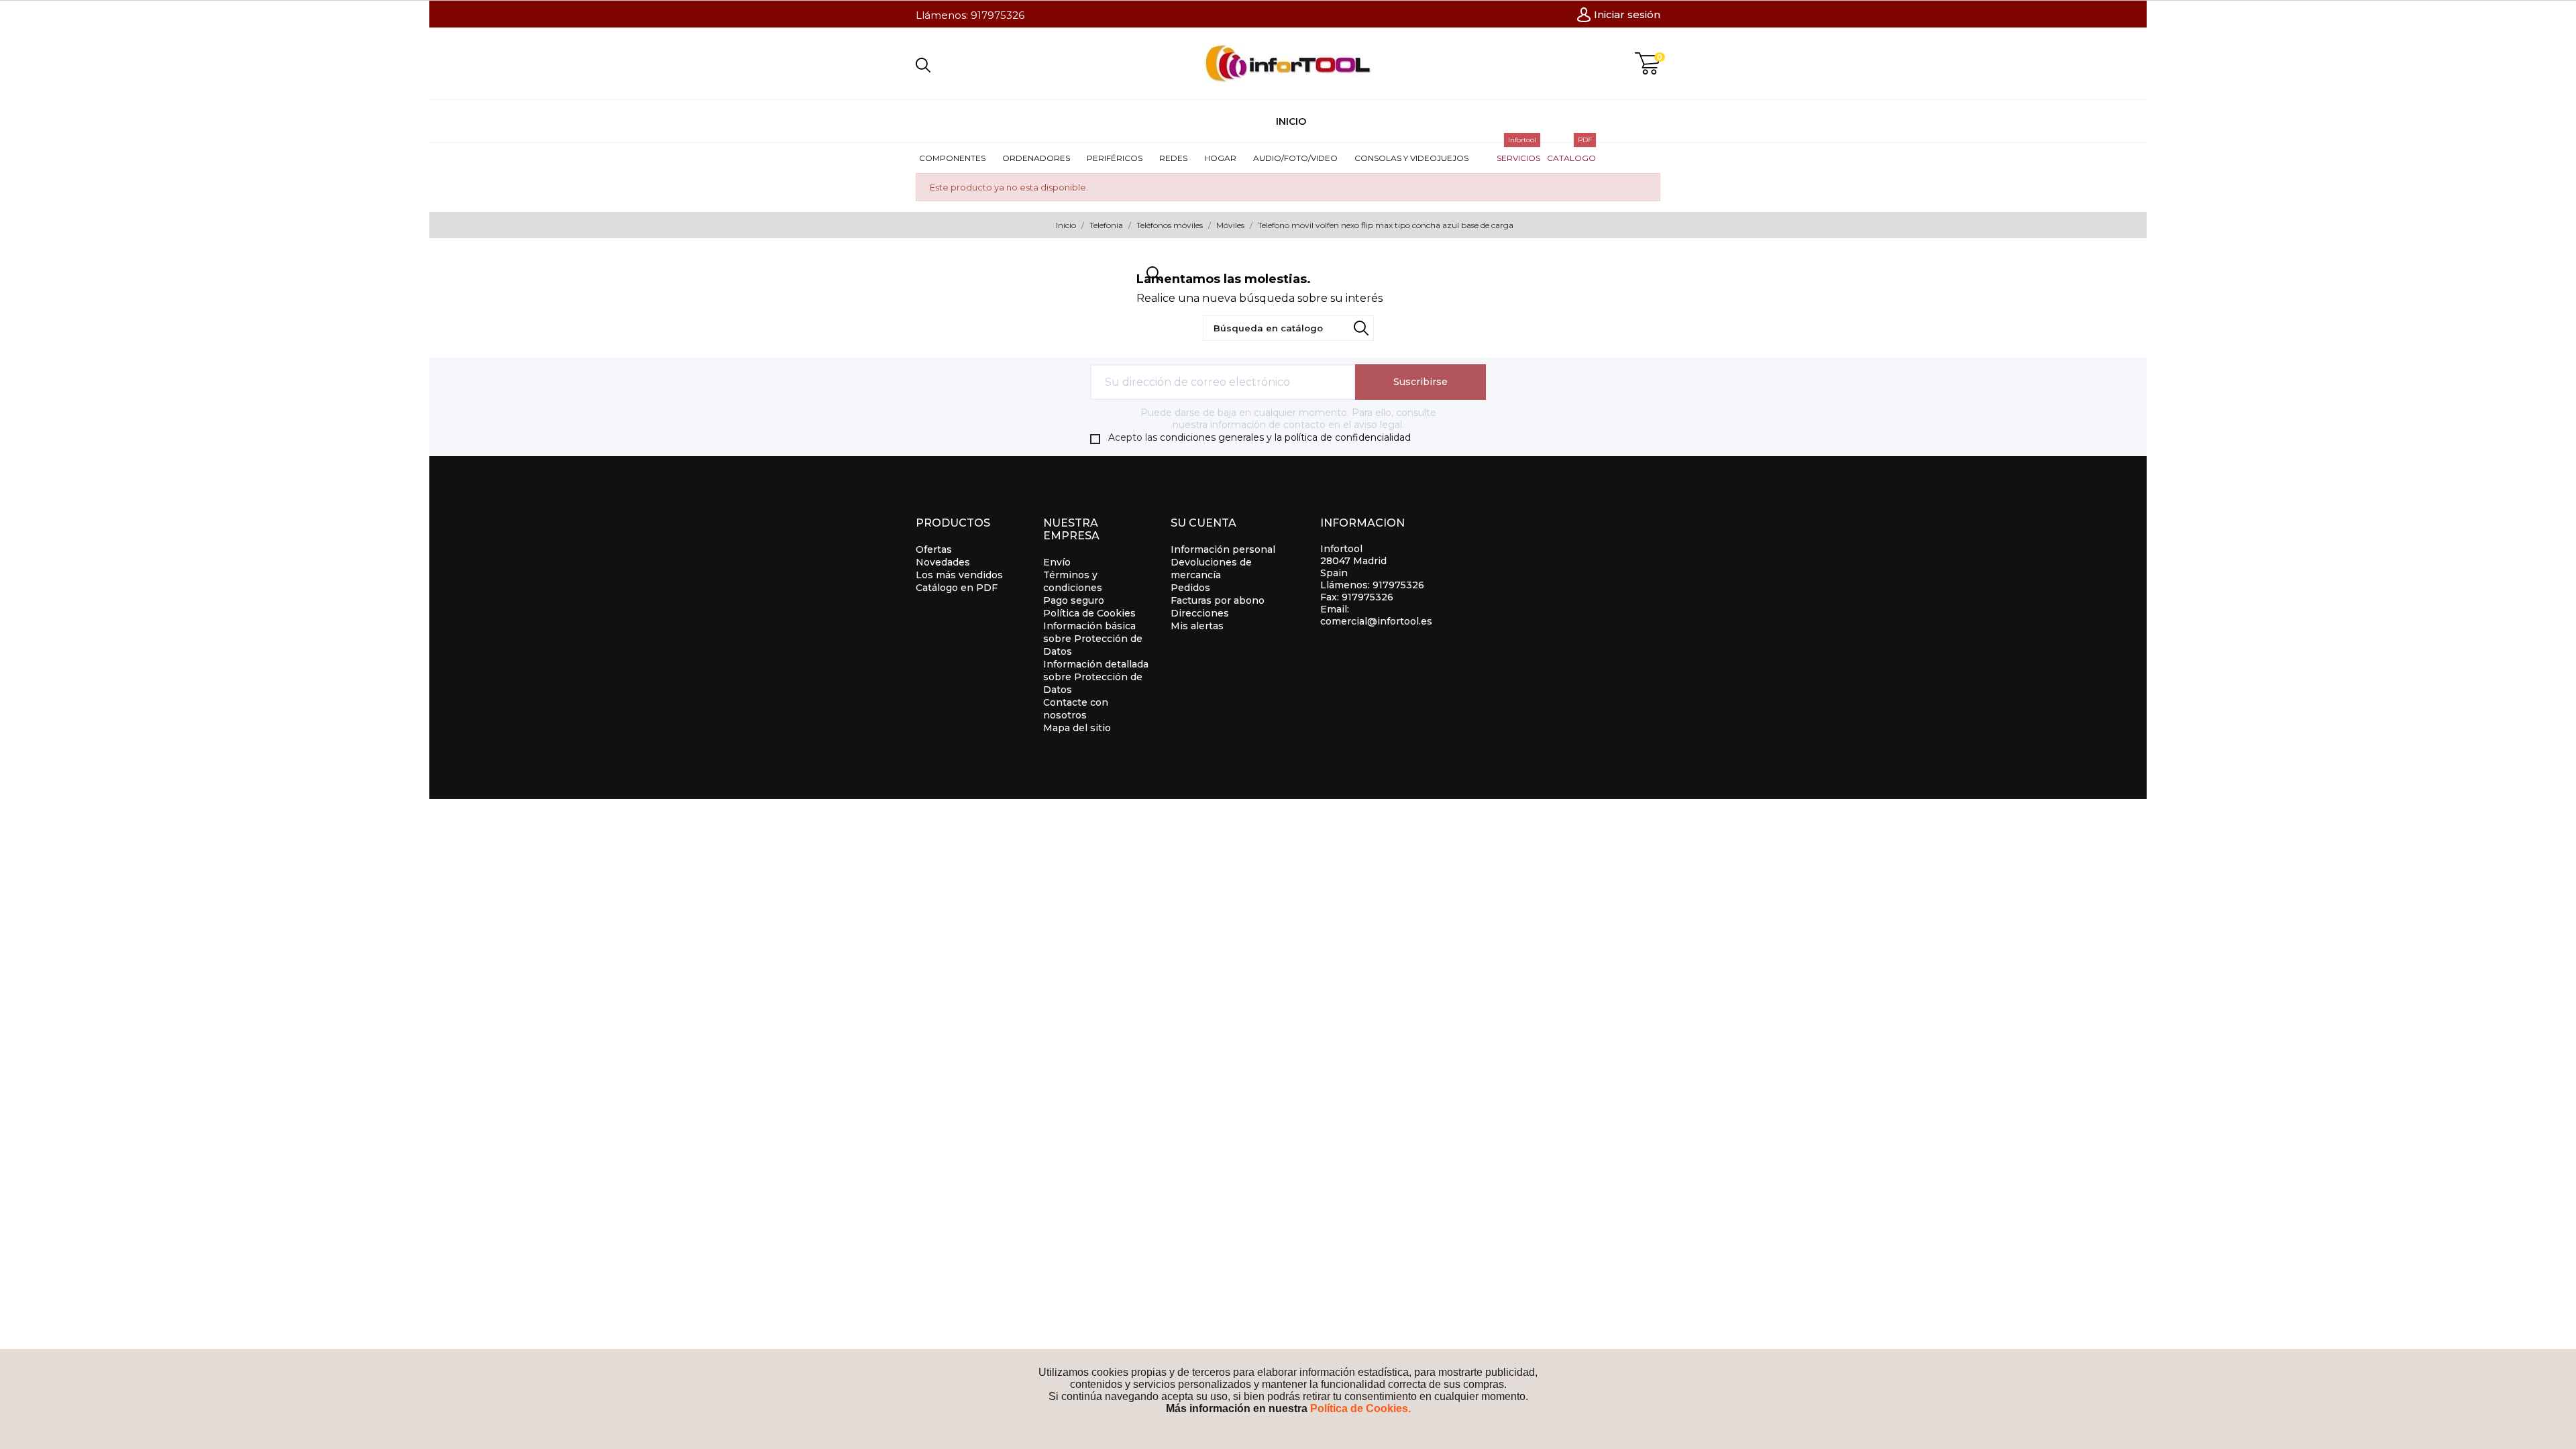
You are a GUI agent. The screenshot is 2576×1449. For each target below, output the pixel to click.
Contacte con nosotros (1076, 709)
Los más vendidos (959, 575)
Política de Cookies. (1360, 1408)
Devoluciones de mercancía (1211, 569)
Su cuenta (1203, 523)
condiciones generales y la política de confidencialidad (1285, 437)
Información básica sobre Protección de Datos (1093, 639)
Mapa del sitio (1077, 728)
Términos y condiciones (1073, 581)
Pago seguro (1074, 600)
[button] (957, 158)
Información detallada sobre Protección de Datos (1096, 677)
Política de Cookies (1089, 613)
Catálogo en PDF (957, 588)
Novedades (943, 562)
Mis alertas (1197, 626)
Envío (1057, 562)
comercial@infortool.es (1376, 621)
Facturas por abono (1218, 600)
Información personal (1223, 549)
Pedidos (1190, 588)
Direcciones (1200, 613)
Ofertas (934, 549)
